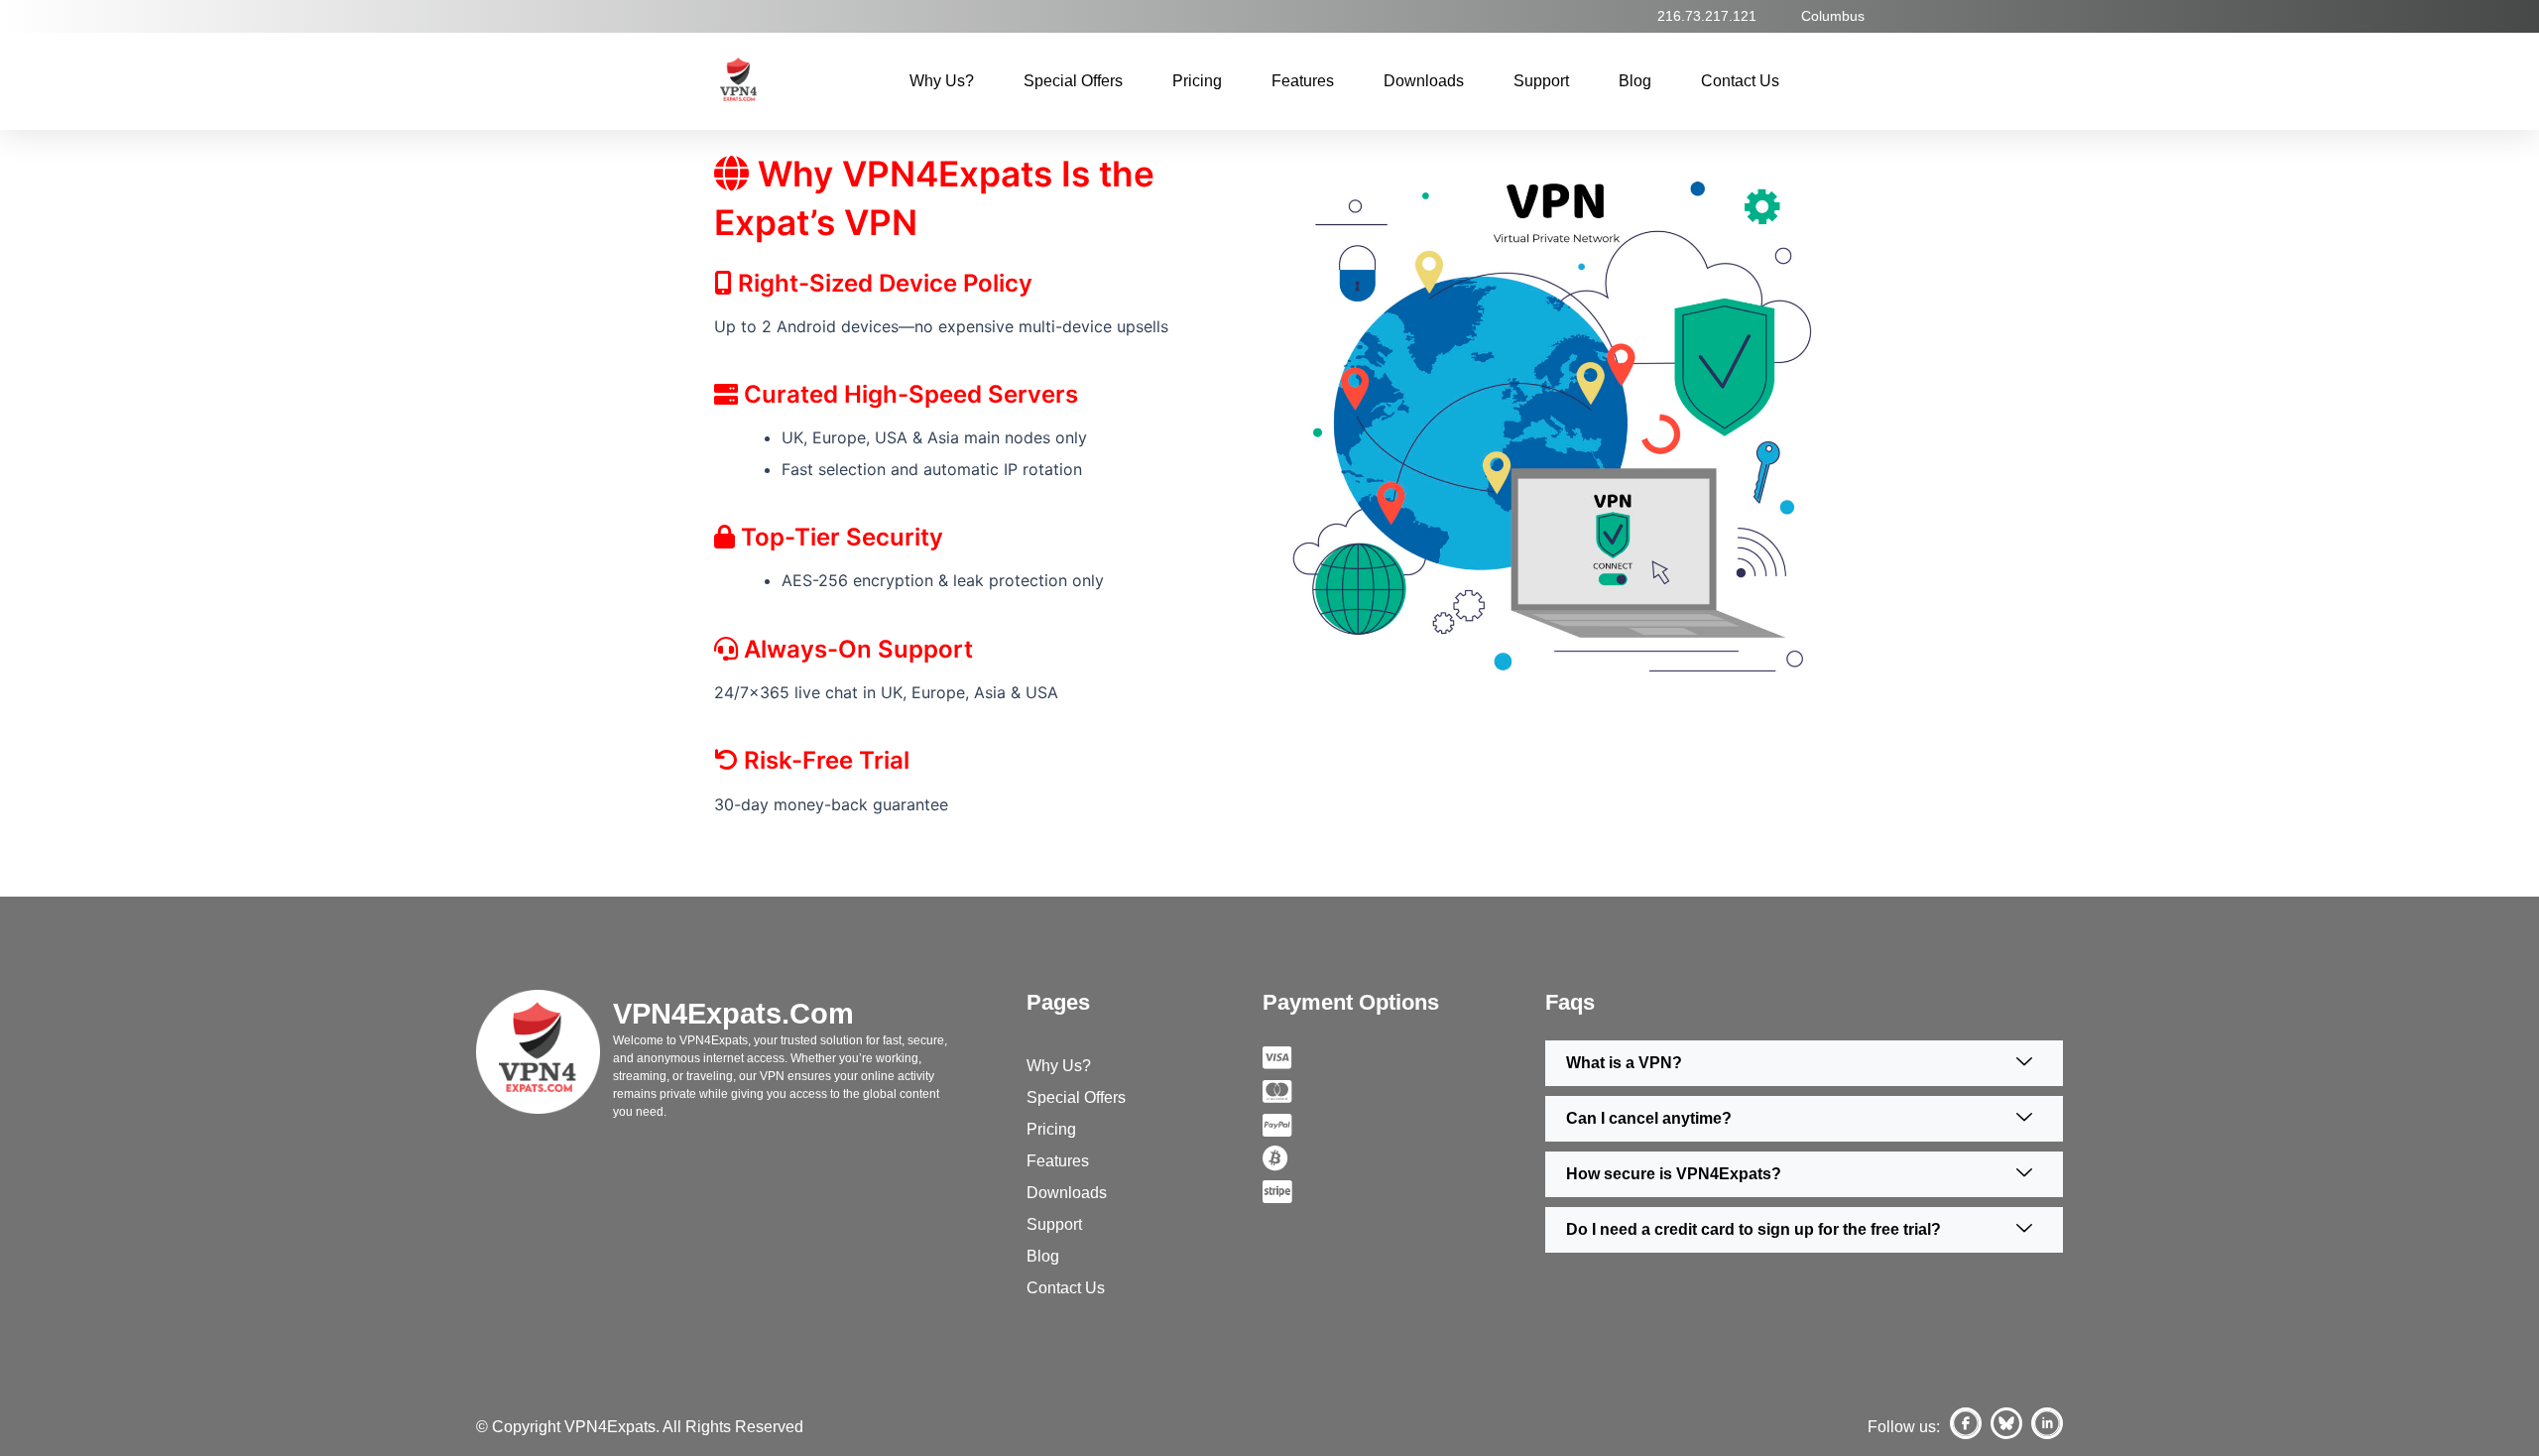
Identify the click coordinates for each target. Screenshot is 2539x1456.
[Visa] (1404, 1057)
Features (1303, 81)
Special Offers (1073, 81)
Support (1541, 81)
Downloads (1424, 81)
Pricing (1197, 81)
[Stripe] (1404, 1190)
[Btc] (1404, 1157)
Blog (1635, 81)
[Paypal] (1404, 1124)
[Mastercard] (1404, 1090)
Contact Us (1740, 81)
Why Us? (942, 81)
